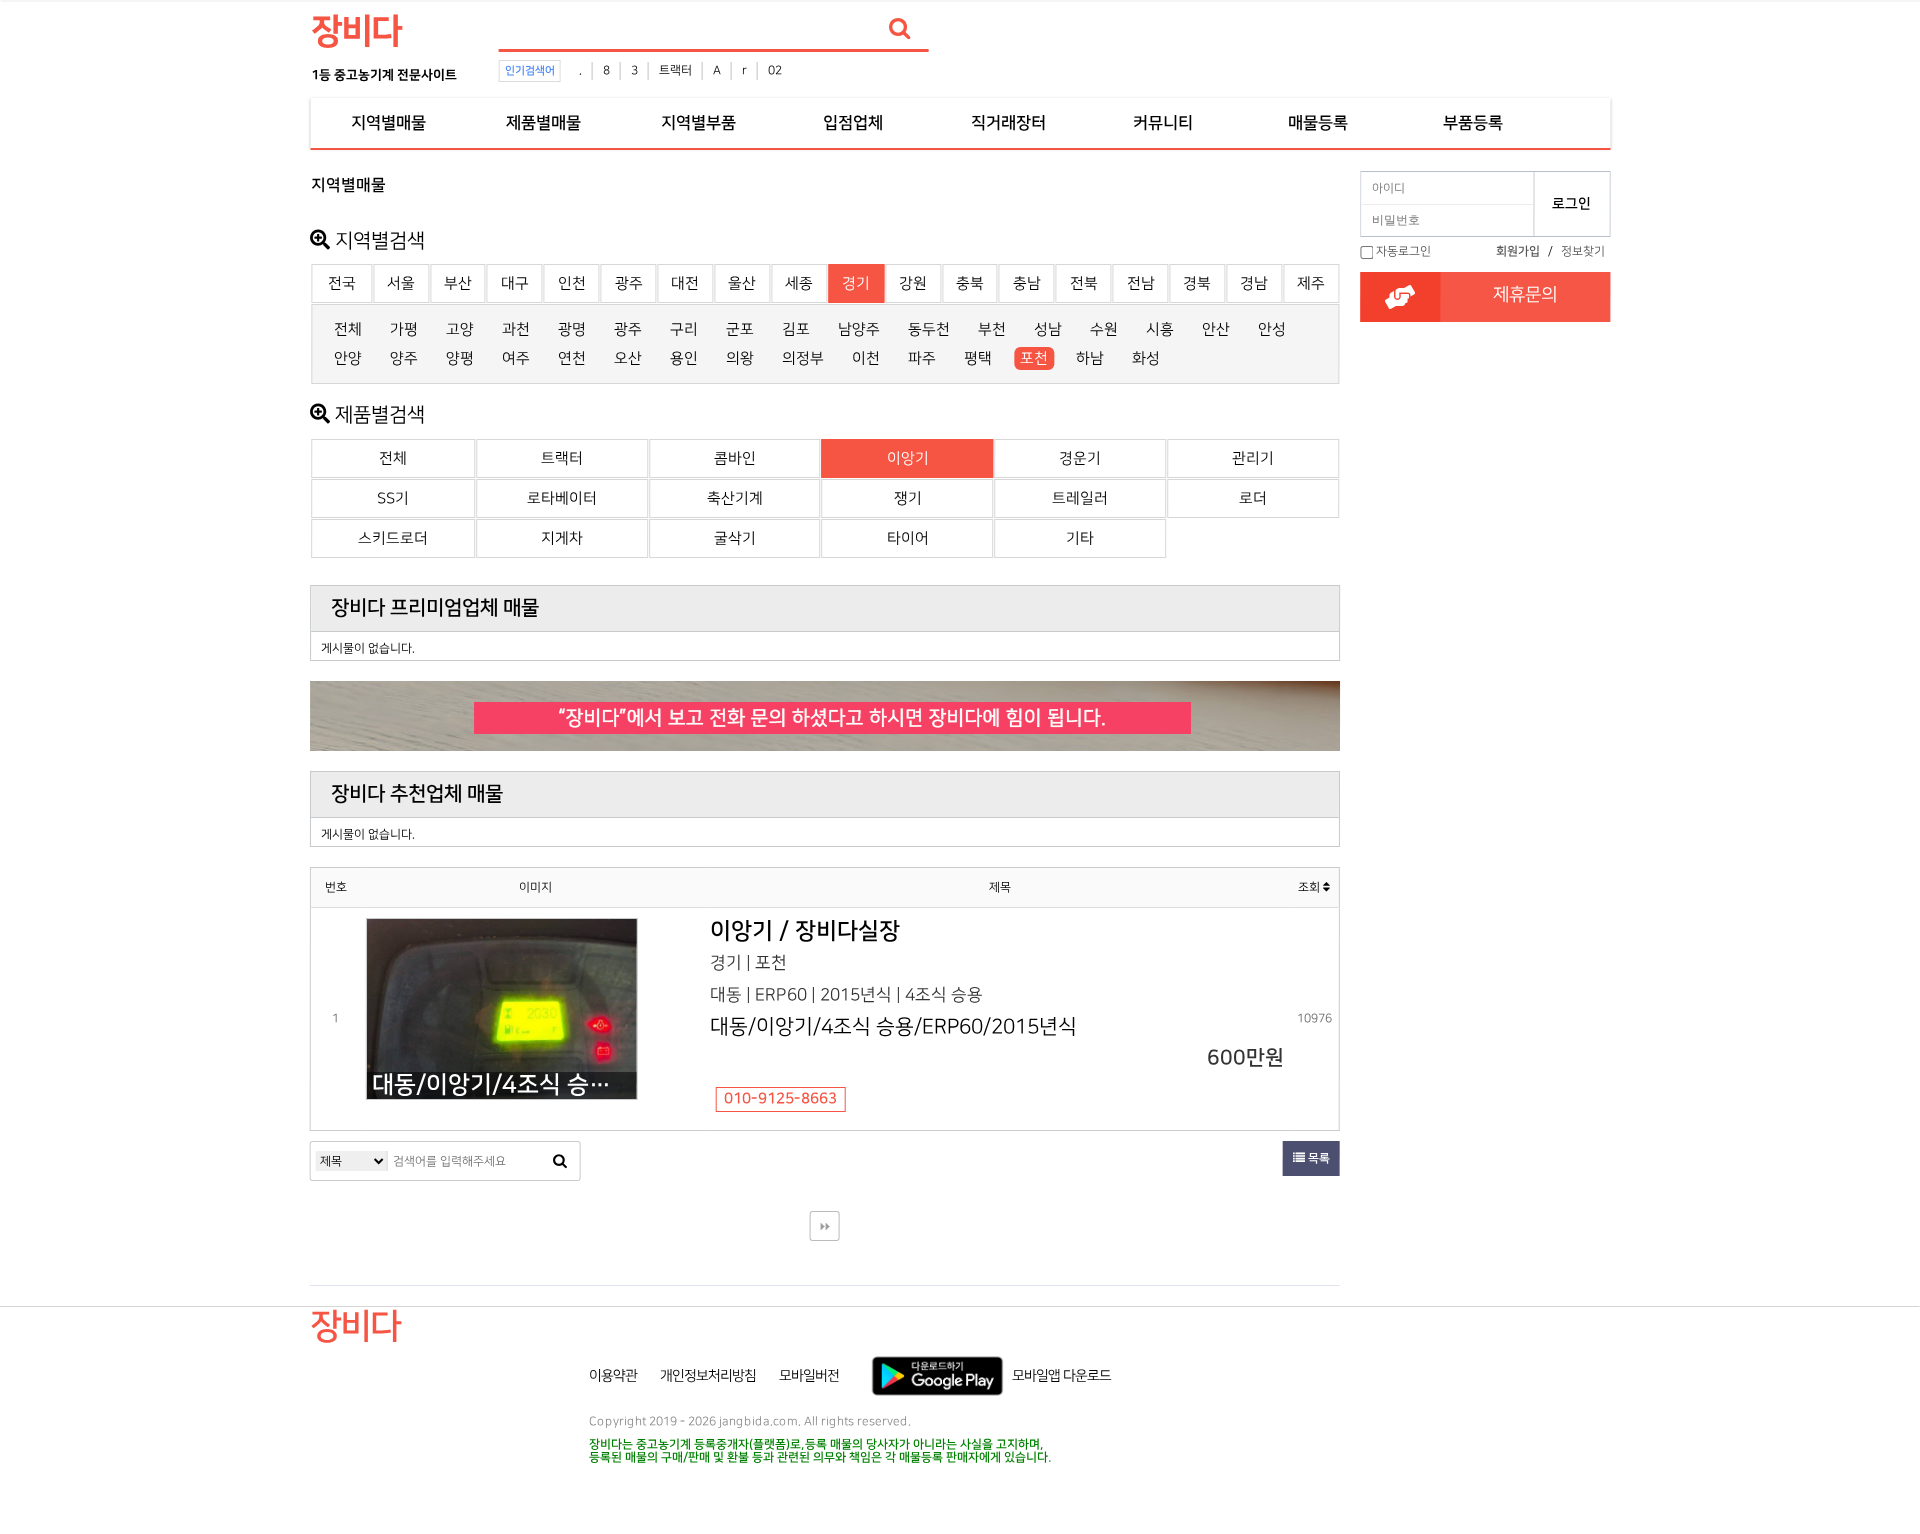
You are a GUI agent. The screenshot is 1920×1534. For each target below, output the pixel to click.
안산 (1216, 329)
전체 (348, 329)
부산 (458, 283)
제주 (1311, 283)
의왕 (740, 358)
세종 (799, 283)
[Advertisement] (221, 466)
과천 (516, 329)
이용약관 (613, 1376)
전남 (1141, 283)
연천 (572, 358)
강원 (913, 283)
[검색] (900, 29)
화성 (1146, 358)
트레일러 (1080, 498)
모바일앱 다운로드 (1061, 1376)
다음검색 (825, 1226)
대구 (515, 283)
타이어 (908, 538)
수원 (1104, 329)
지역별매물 (388, 123)
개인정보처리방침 (708, 1376)
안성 (1272, 329)
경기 (856, 283)
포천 (1034, 358)
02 (775, 70)
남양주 (859, 329)
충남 (1027, 283)
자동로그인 (1403, 251)
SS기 (393, 498)
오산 (628, 358)
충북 (970, 283)
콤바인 (735, 458)
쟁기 (908, 498)
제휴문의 (1525, 295)
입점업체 (853, 123)
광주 (629, 283)
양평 (460, 358)
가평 (404, 329)
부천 (992, 329)
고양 (460, 329)
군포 (740, 329)
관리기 (1253, 458)
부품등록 (1473, 123)
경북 (1197, 283)
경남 (1254, 283)
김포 (796, 329)
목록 (1317, 1158)
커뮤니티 (1163, 123)
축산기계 (735, 498)
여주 (516, 358)
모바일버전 (809, 1376)
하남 (1090, 358)
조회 (1310, 887)
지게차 (562, 538)
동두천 (929, 329)
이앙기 (908, 458)
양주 (404, 358)
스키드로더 (393, 538)
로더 (1253, 498)
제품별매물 (543, 123)
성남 (1048, 329)
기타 (1080, 538)
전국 (342, 283)
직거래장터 (1008, 123)
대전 (685, 283)
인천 (572, 283)
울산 (742, 283)
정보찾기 (1583, 251)
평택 (978, 358)
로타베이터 (562, 498)
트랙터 (675, 70)
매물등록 (1318, 123)
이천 (866, 358)
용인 (684, 358)
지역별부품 (698, 123)
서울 (401, 283)
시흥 (1160, 329)
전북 (1084, 283)
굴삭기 (735, 538)
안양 (348, 358)
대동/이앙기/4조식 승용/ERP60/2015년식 (504, 1085)
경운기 (1080, 458)
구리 (684, 329)
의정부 (803, 358)
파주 (922, 358)
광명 (572, 329)
